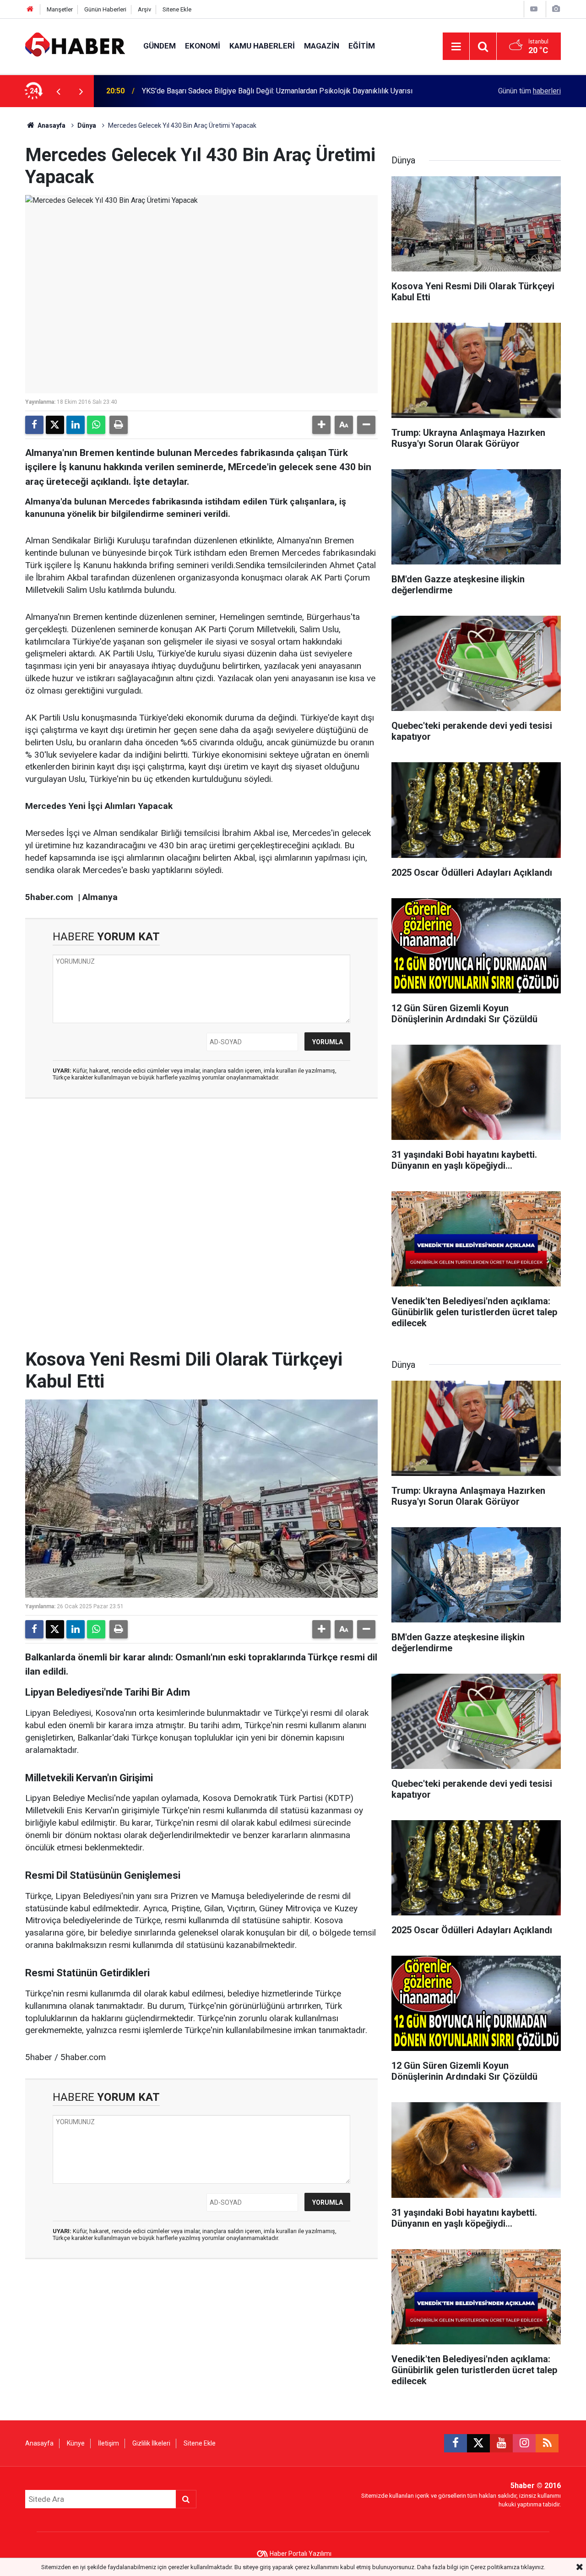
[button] (321, 425)
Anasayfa (51, 125)
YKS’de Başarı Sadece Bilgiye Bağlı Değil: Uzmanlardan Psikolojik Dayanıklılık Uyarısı (277, 91)
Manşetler (60, 9)
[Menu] (456, 47)
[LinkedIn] (76, 425)
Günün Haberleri (105, 9)
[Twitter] (55, 425)
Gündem (160, 46)
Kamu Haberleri (262, 46)
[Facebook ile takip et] (456, 2443)
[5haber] (75, 46)
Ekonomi (203, 46)
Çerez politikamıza (495, 2567)
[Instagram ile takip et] (524, 2443)
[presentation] (58, 91)
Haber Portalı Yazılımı (301, 2554)
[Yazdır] (119, 425)
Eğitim (362, 46)
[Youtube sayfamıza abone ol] (501, 2443)
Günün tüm (529, 91)
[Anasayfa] (30, 9)
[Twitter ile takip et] (478, 2443)
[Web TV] (534, 9)
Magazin (322, 46)
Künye (76, 2443)
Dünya (87, 125)
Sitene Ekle (177, 9)
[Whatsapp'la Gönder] (96, 425)
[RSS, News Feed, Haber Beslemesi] (547, 2443)
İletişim (109, 2443)
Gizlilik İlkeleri (151, 2443)
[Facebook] (34, 425)
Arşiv (144, 9)
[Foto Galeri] (556, 9)
